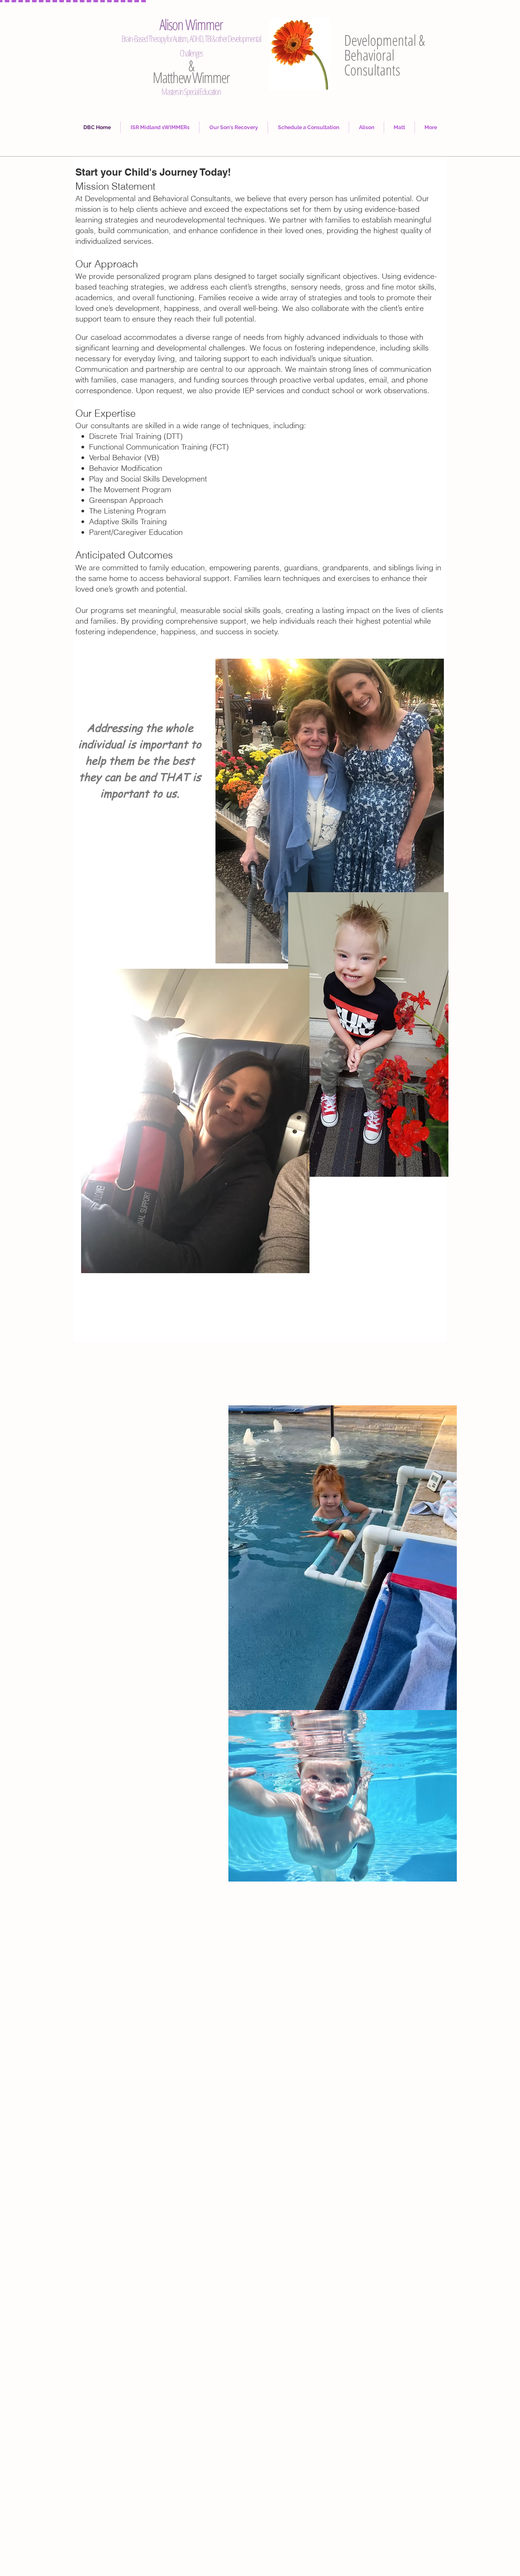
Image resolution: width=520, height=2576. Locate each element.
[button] (234, 127)
